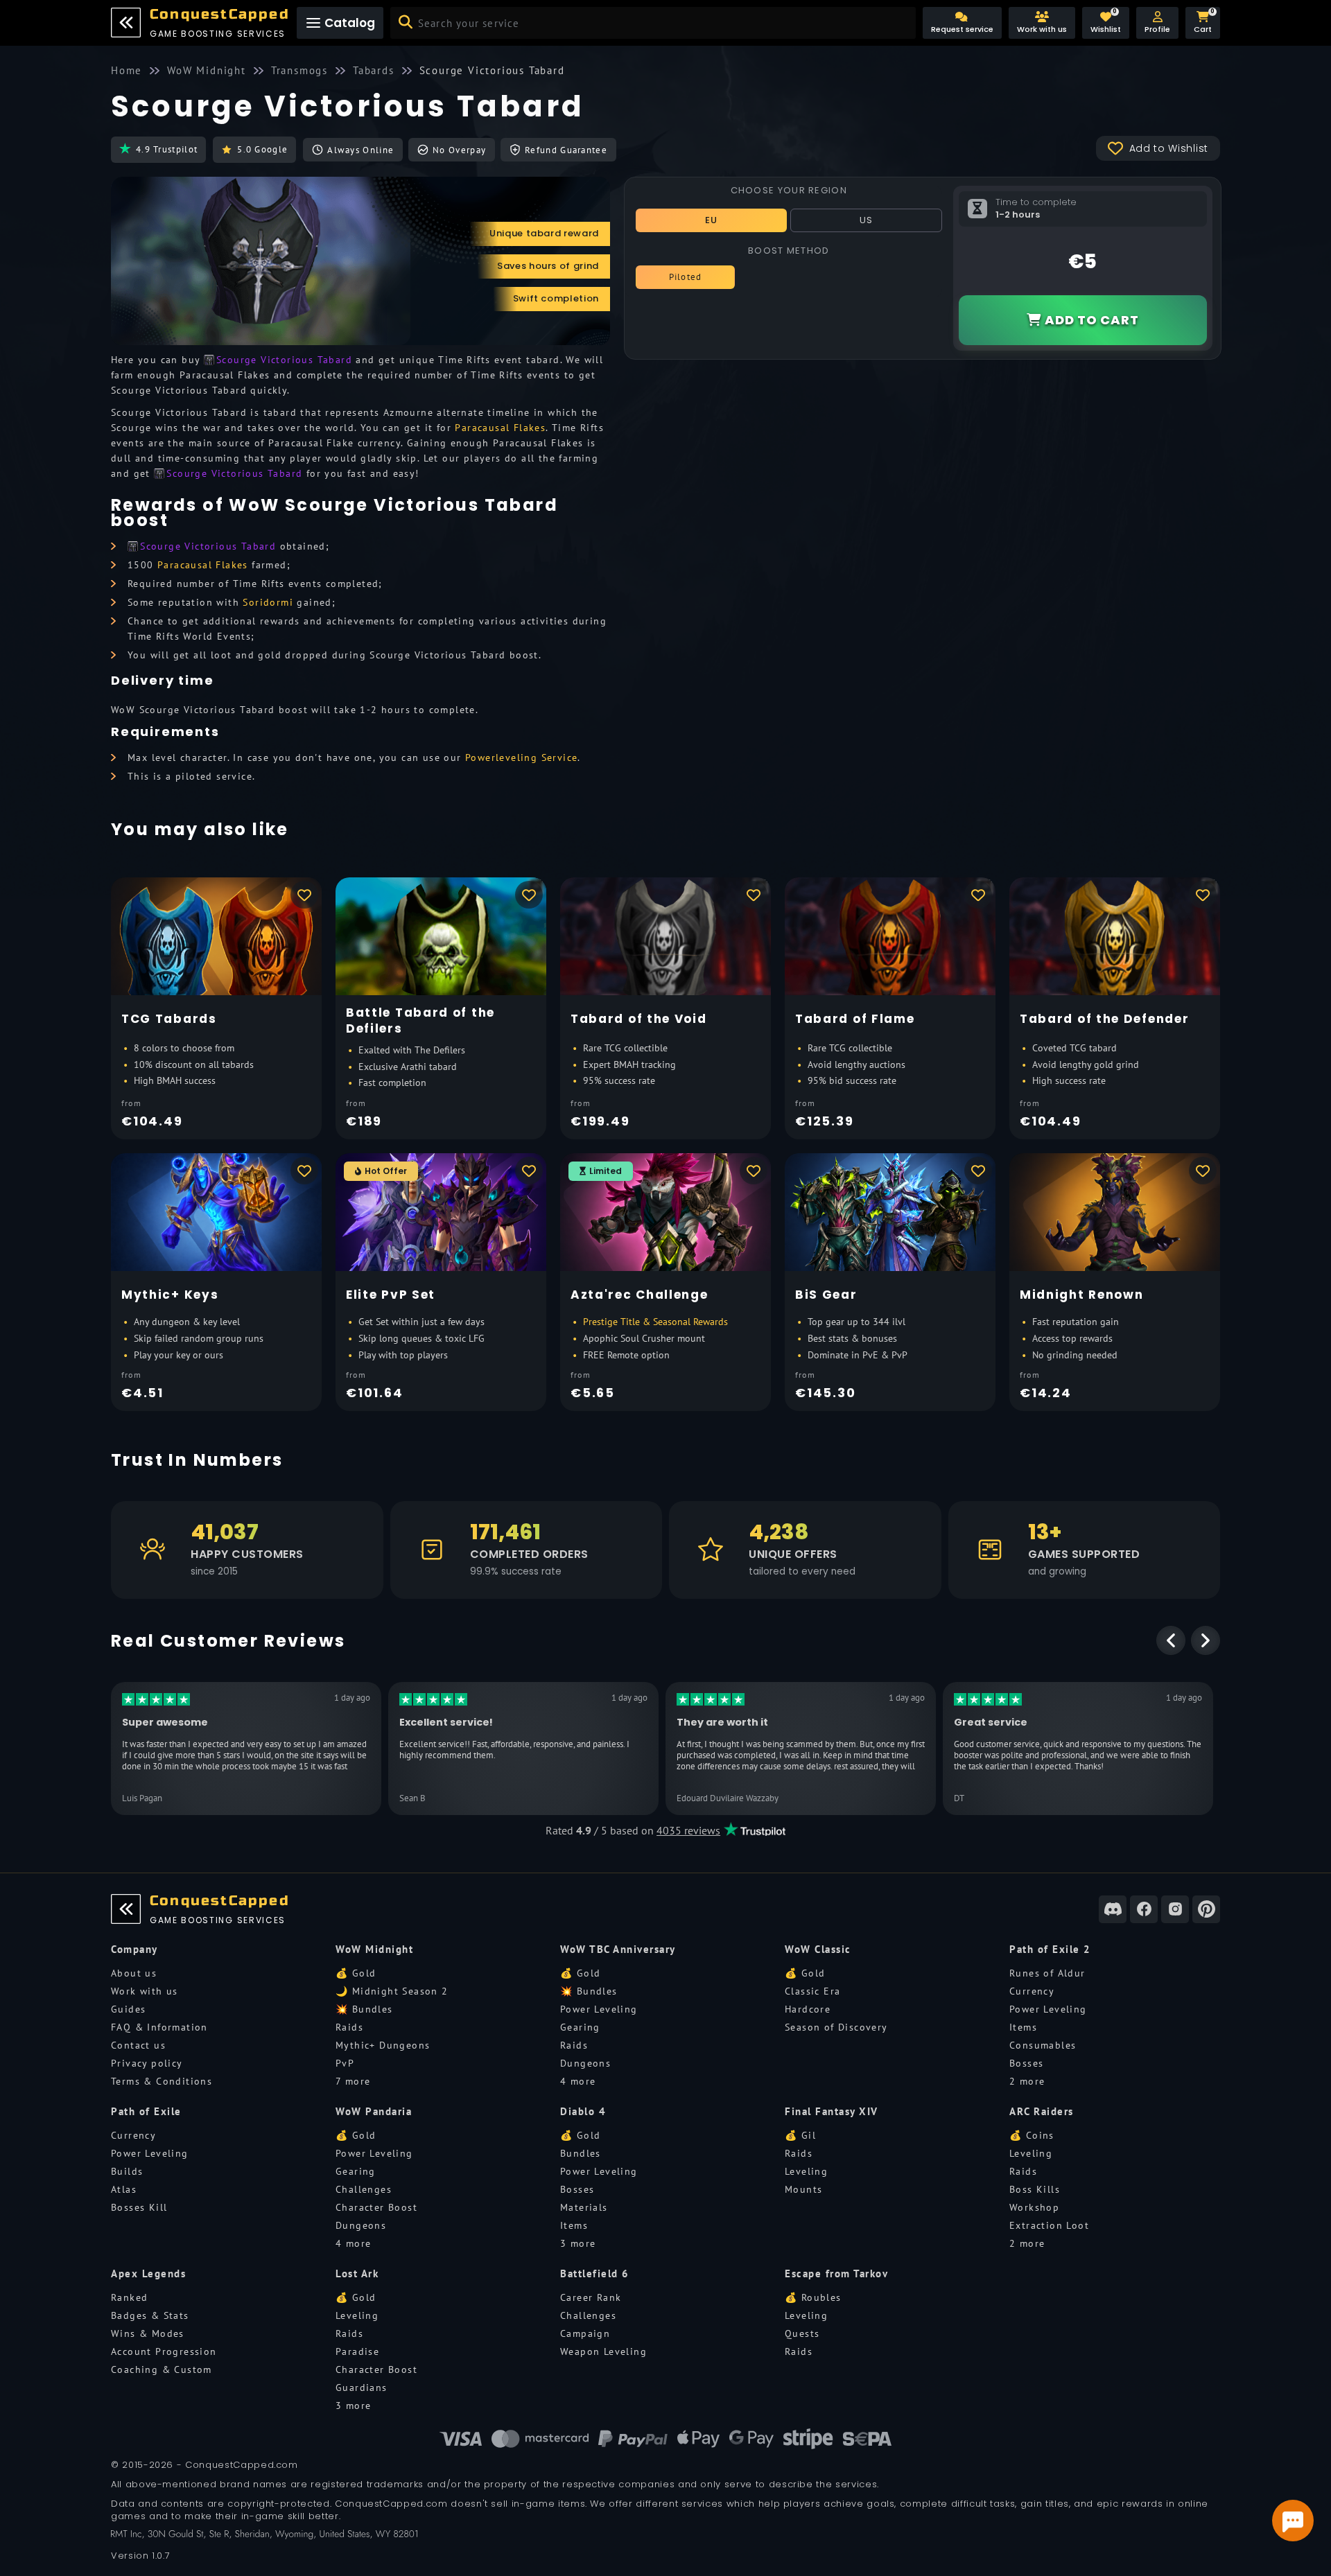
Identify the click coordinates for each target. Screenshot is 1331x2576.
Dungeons (585, 2063)
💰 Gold (356, 1973)
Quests (802, 2333)
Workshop (1034, 2207)
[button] (1157, 23)
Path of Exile (146, 2111)
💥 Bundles (364, 2009)
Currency (1032, 1991)
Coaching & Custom (162, 2369)
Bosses (1026, 2063)
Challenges (364, 2189)
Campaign (585, 2333)
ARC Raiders (1042, 2111)
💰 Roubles (813, 2297)
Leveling (806, 2171)
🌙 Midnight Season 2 (392, 1991)
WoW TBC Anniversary (618, 1949)
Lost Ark (357, 2273)
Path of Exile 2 (1050, 1949)
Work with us (145, 1991)
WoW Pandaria (374, 2111)
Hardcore (808, 2009)
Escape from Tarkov (836, 2273)
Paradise (357, 2351)
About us (134, 1973)
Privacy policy (147, 2063)
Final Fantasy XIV (832, 2111)
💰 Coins (1032, 2135)
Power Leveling (599, 2009)
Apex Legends (148, 2273)
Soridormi (268, 602)
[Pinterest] (1206, 1909)
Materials (584, 2207)
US (867, 220)
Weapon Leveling (603, 2351)
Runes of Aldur (1047, 1973)
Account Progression (164, 2351)
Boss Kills (1035, 2189)
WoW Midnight (374, 1949)
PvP (345, 2063)
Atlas (124, 2189)
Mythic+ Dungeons (383, 2045)
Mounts (803, 2189)
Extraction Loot (1049, 2225)
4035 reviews (688, 1830)
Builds (127, 2171)
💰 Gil (800, 2135)
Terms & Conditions (162, 2081)
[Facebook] (1144, 1909)
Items (1023, 2027)
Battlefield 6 (595, 2273)
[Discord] (1113, 1909)
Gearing (580, 2027)
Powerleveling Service (521, 757)
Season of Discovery (836, 2027)
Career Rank (591, 2297)
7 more (353, 2081)
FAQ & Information (159, 2027)
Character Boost (376, 2207)
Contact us (138, 2045)
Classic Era (812, 1991)
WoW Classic (818, 1949)
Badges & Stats (150, 2315)
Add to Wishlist (1169, 148)
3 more (578, 2243)
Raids (349, 2027)
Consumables (1043, 2045)
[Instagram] (1175, 1909)
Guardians (362, 2387)
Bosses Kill (139, 2207)
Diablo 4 (583, 2111)
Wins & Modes (148, 2333)
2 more (1027, 2081)
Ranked (129, 2297)
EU (712, 220)
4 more (578, 2081)
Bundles (581, 2153)
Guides (128, 2009)
